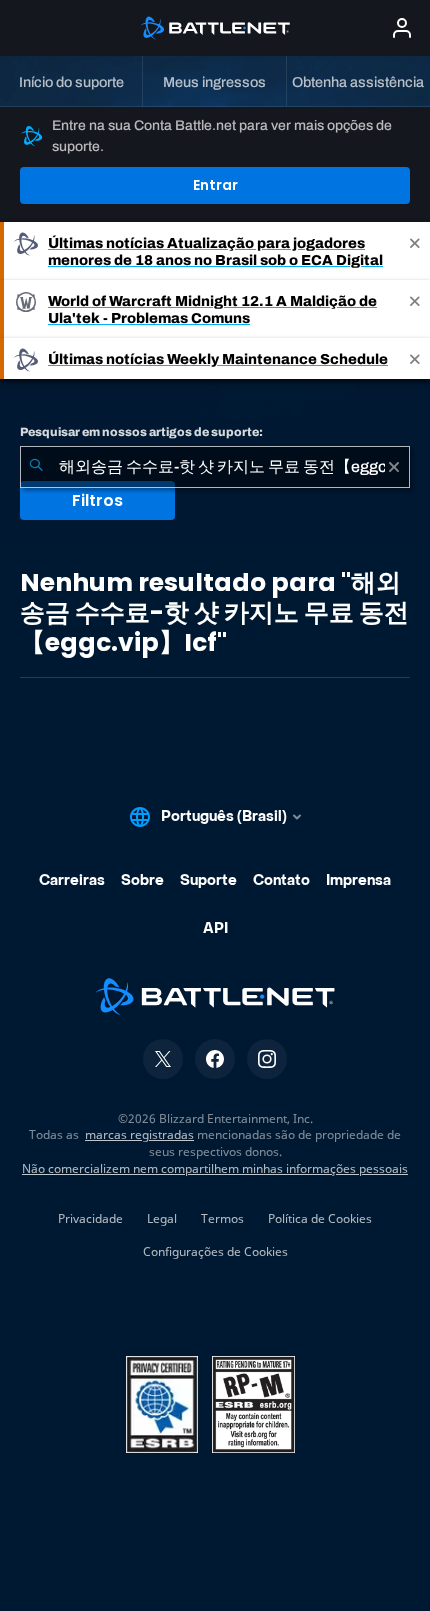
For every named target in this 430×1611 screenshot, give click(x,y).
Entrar (215, 185)
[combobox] (215, 467)
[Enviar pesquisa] (36, 467)
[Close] (415, 251)
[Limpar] (394, 467)
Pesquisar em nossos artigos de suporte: (141, 432)
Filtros (97, 500)
